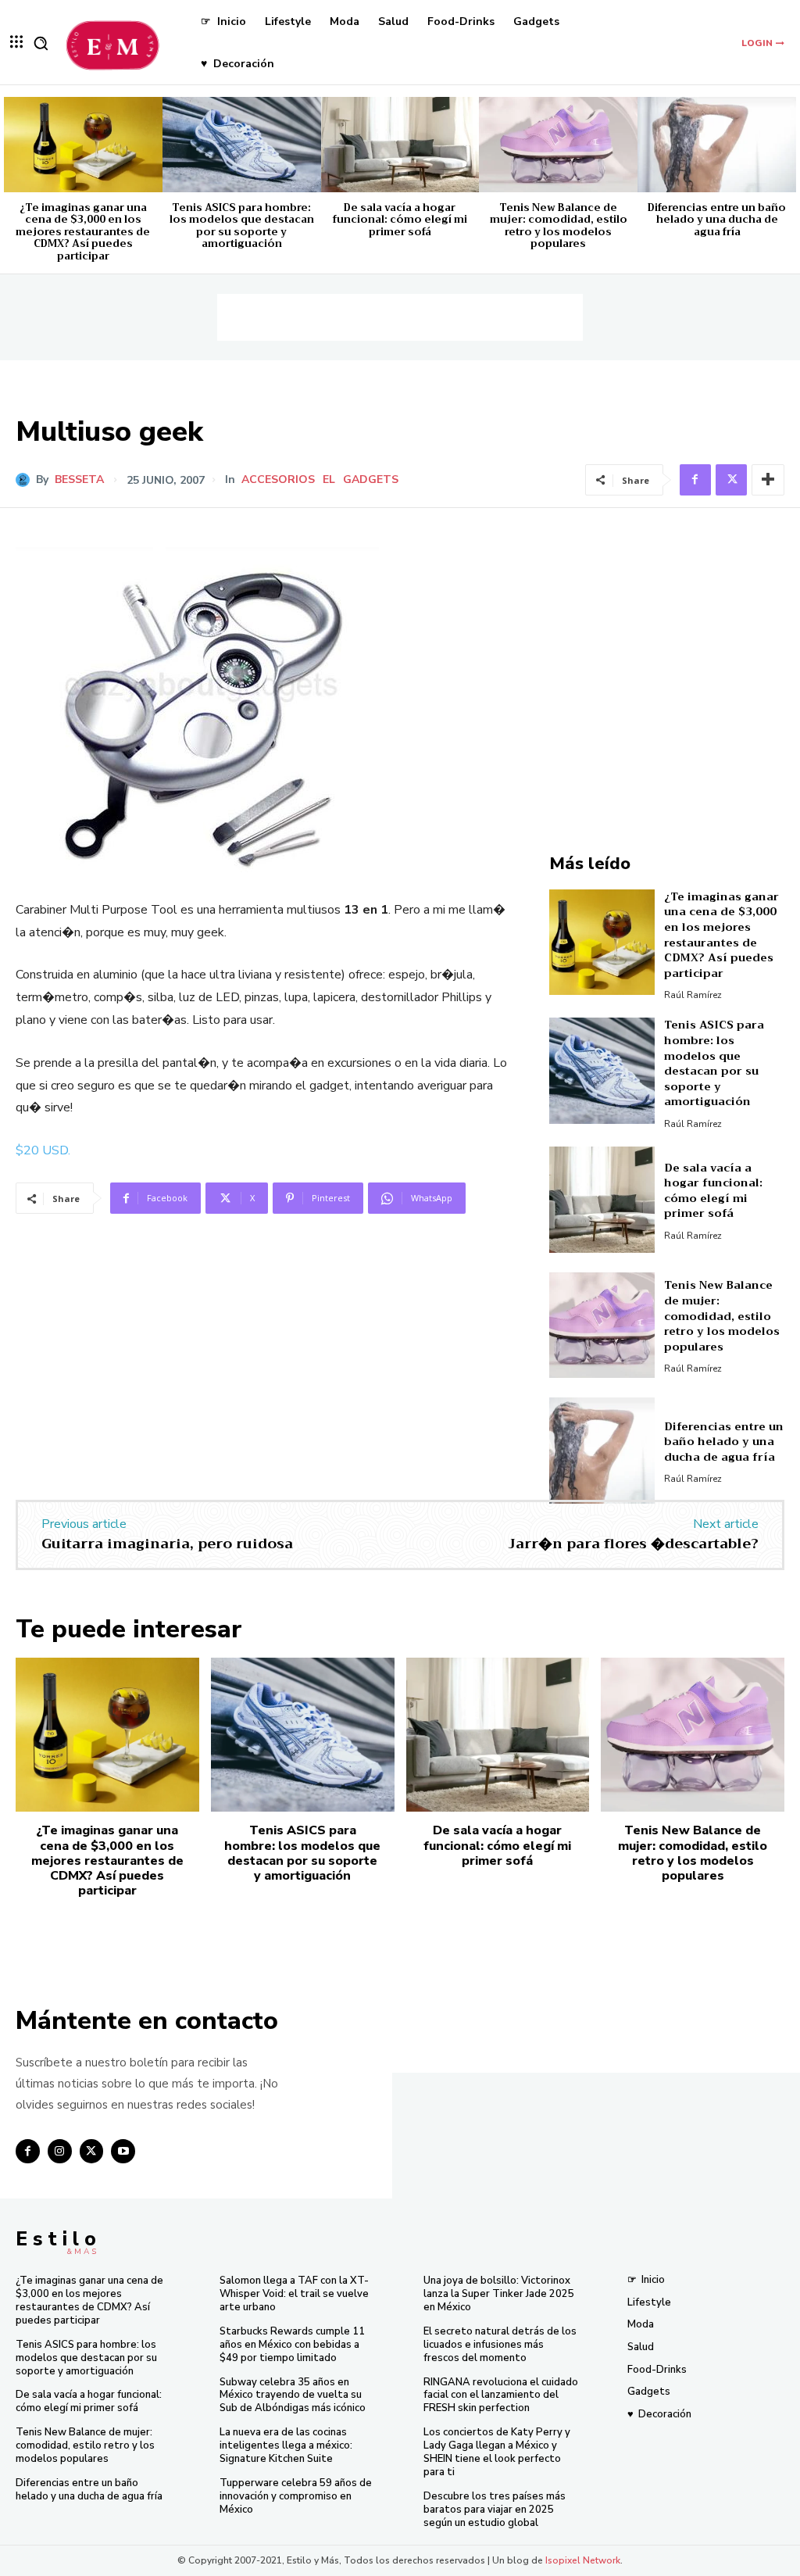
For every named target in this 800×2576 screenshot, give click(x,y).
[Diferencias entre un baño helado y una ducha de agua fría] (717, 145)
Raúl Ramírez (693, 995)
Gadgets (371, 480)
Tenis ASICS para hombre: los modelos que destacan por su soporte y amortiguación (242, 226)
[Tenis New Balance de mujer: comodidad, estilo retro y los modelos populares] (558, 145)
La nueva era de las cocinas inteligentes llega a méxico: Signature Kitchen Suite (286, 2445)
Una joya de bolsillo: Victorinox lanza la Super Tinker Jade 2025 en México (499, 2294)
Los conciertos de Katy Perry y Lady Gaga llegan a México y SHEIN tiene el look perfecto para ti (497, 2452)
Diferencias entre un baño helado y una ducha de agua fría (717, 220)
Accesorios (278, 480)
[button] (41, 43)
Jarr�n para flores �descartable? (633, 1544)
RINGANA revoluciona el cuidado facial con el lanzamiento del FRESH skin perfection (501, 2395)
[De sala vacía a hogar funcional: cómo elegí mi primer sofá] (400, 145)
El (329, 480)
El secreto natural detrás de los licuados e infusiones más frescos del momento (500, 2345)
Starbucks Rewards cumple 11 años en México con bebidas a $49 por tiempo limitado (292, 2345)
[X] (731, 480)
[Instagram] (60, 2151)
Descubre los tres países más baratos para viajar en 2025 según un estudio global (495, 2510)
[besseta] (26, 480)
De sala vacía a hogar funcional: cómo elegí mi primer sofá (400, 220)
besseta (79, 480)
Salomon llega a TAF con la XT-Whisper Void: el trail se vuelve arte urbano (294, 2294)
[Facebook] (695, 480)
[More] (768, 480)
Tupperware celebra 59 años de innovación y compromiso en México (296, 2496)
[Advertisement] (400, 317)
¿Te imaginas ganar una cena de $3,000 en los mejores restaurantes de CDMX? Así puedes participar (83, 232)
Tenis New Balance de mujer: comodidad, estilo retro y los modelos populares (559, 226)
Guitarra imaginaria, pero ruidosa (167, 1544)
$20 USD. (43, 1150)
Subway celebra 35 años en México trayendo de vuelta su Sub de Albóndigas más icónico (293, 2395)
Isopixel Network (583, 2560)
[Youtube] (123, 2151)
